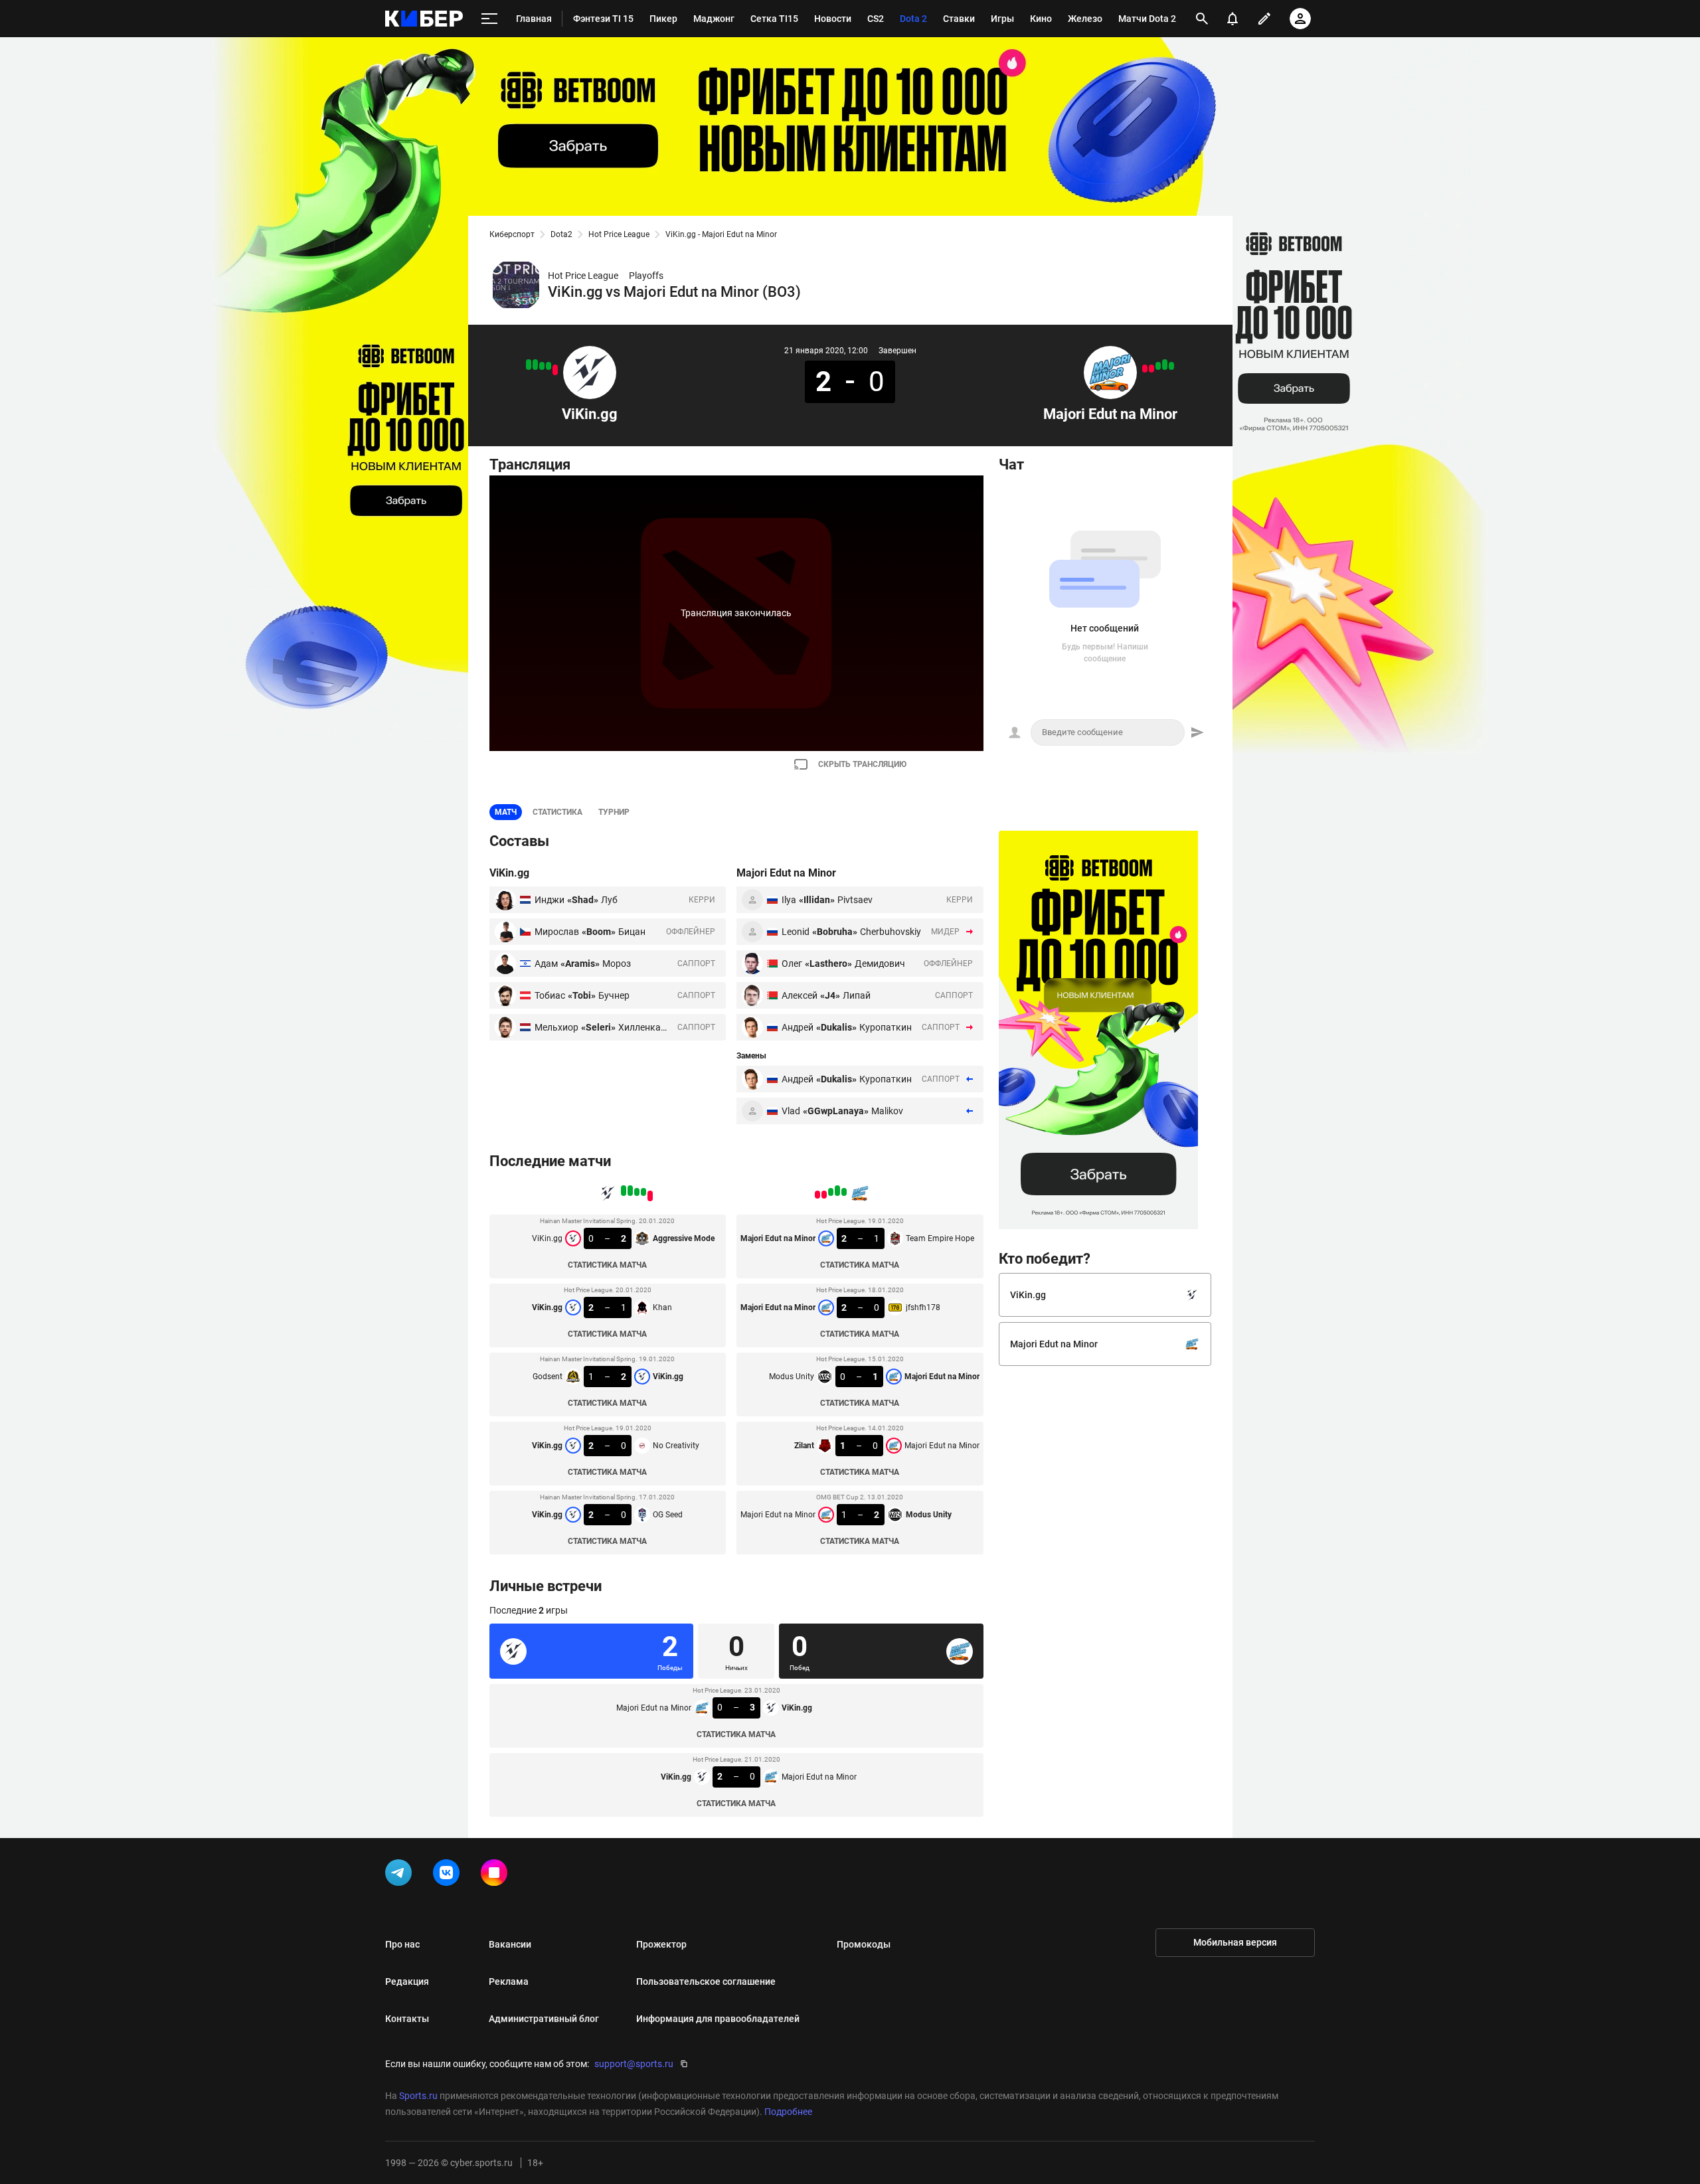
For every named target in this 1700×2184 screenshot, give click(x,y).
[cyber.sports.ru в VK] (449, 1875)
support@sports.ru (634, 2064)
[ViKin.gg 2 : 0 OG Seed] (529, 365)
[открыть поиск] (1202, 19)
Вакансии (510, 1944)
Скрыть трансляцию (862, 764)
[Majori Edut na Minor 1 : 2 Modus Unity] (1145, 369)
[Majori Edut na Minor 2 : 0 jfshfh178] (1165, 365)
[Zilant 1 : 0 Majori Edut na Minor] (1151, 369)
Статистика (557, 812)
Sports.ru (418, 2096)
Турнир (614, 812)
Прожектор (661, 1944)
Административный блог (544, 2019)
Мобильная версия (1235, 1942)
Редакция (407, 1981)
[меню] (489, 19)
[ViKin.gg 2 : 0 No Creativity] (535, 365)
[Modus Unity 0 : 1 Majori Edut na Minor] (1158, 366)
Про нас (402, 1944)
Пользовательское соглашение (706, 1981)
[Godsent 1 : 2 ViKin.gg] (542, 366)
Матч (506, 812)
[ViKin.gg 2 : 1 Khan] (549, 366)
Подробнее (788, 2112)
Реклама (509, 1981)
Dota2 (561, 234)
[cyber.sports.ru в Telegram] (401, 1875)
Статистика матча (607, 1265)
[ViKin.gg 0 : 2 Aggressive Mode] (555, 370)
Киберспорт (512, 234)
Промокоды (864, 1944)
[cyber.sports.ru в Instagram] (497, 1875)
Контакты (407, 2019)
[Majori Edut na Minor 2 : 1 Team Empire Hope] (1171, 366)
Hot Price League (619, 234)
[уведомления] (1232, 19)
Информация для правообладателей (718, 2019)
